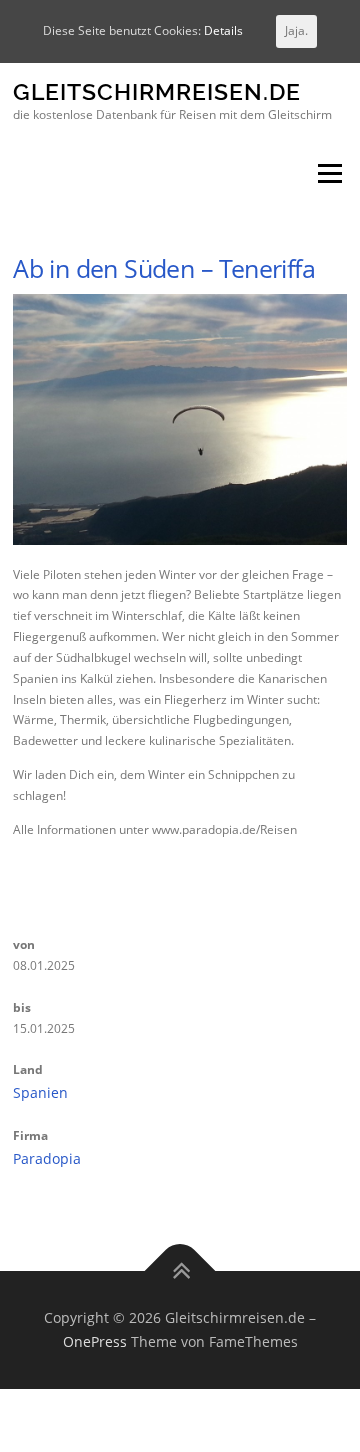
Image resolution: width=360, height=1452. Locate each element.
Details (223, 30)
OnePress (95, 1341)
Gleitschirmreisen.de (157, 92)
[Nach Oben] (180, 1271)
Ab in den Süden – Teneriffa (164, 268)
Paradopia (47, 1158)
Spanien (40, 1092)
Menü (328, 174)
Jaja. (296, 30)
